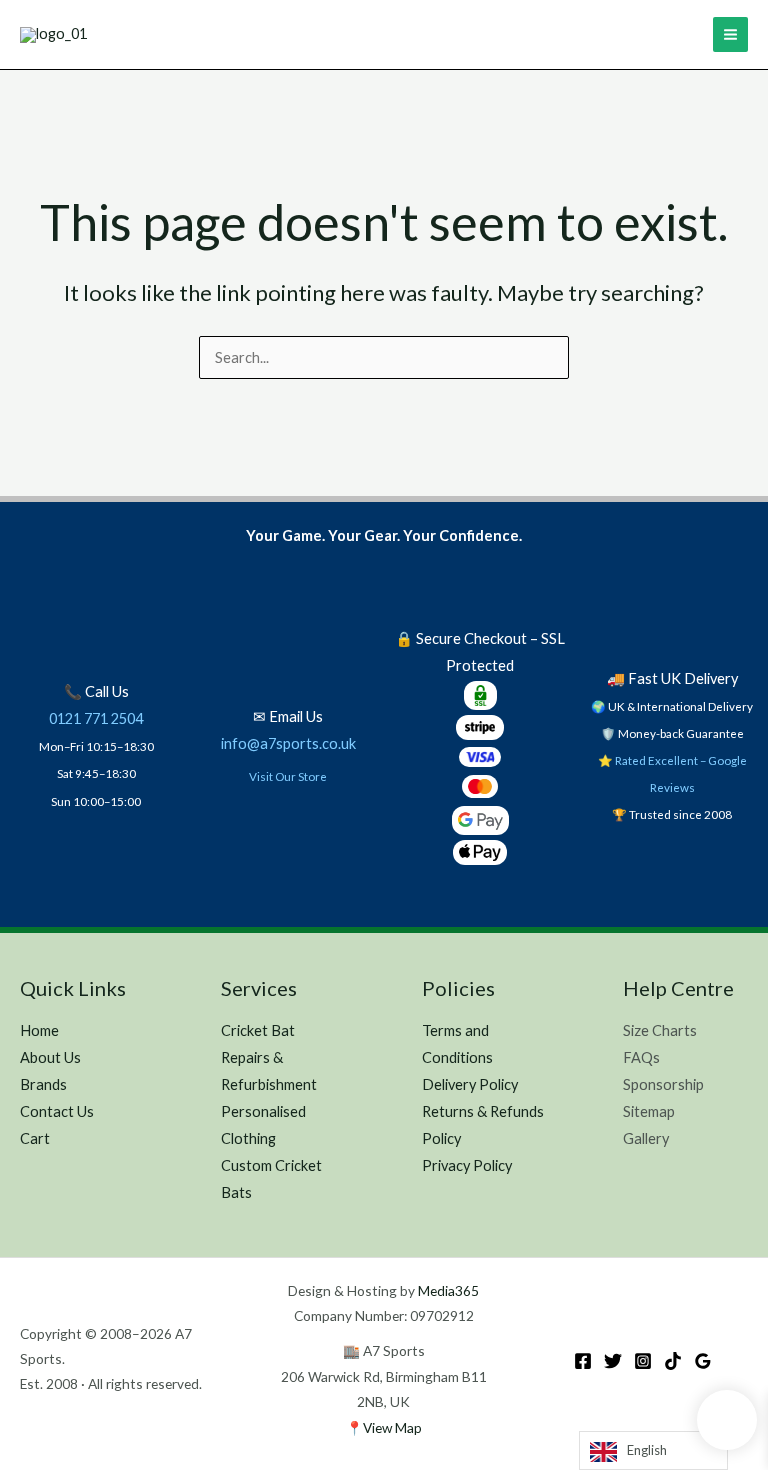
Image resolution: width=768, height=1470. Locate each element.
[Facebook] (583, 1361)
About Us (50, 1057)
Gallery (646, 1138)
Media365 (448, 1290)
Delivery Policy (470, 1084)
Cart (35, 1138)
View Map (392, 1427)
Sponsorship (663, 1084)
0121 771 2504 (96, 718)
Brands (43, 1084)
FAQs (641, 1057)
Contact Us (57, 1111)
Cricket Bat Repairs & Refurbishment (269, 1057)
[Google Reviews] (703, 1361)
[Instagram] (643, 1361)
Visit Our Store (288, 776)
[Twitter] (613, 1361)
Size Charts (660, 1030)
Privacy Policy (467, 1165)
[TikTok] (673, 1361)
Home (39, 1030)
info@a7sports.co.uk (288, 743)
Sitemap (649, 1111)
